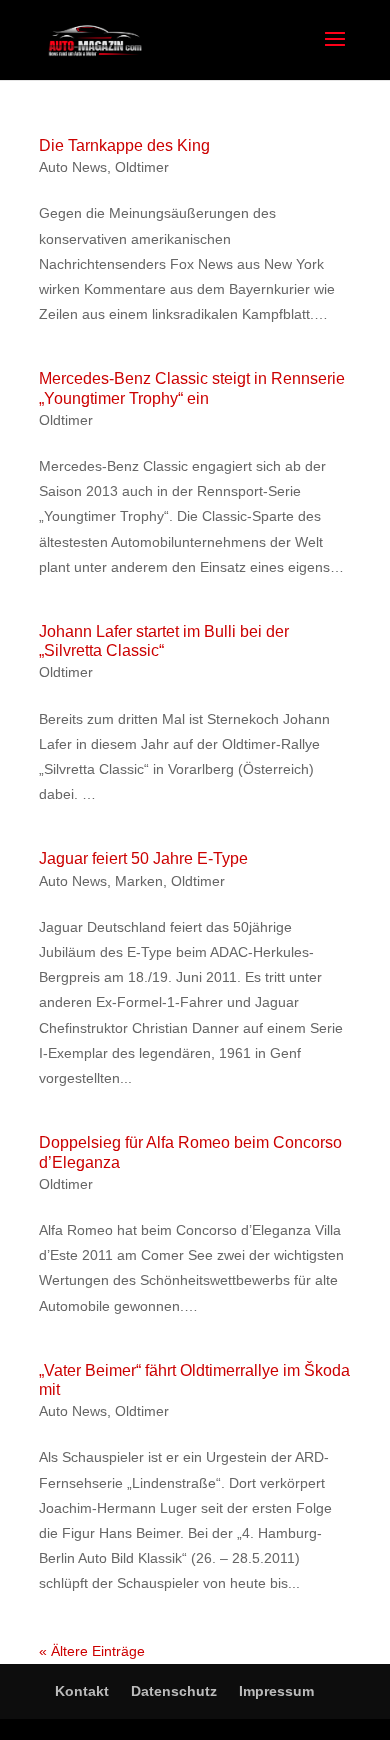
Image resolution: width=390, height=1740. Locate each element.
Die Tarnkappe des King (124, 145)
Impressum (276, 1691)
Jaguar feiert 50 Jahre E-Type (143, 858)
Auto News (73, 167)
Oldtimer (142, 167)
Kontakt (82, 1691)
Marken (139, 881)
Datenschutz (174, 1691)
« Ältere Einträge (92, 1651)
